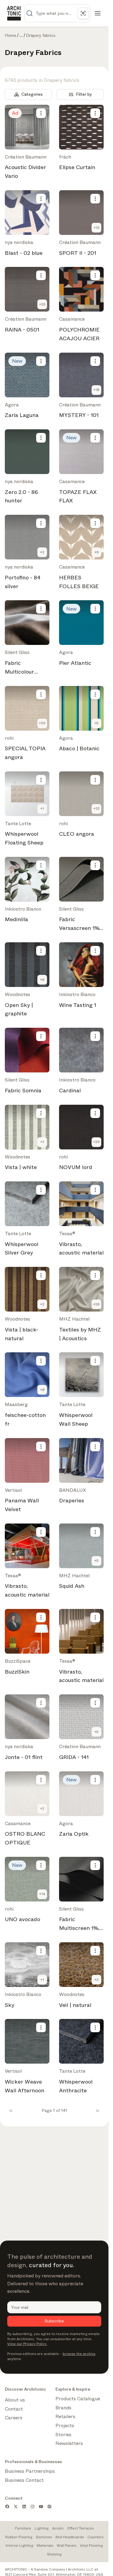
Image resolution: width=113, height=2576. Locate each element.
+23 (97, 809)
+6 (97, 552)
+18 (96, 390)
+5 (96, 723)
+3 (96, 1980)
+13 (97, 228)
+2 (42, 552)
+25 (42, 304)
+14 (42, 1894)
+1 (42, 809)
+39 (42, 723)
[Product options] (41, 113)
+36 (96, 1304)
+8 (42, 1390)
